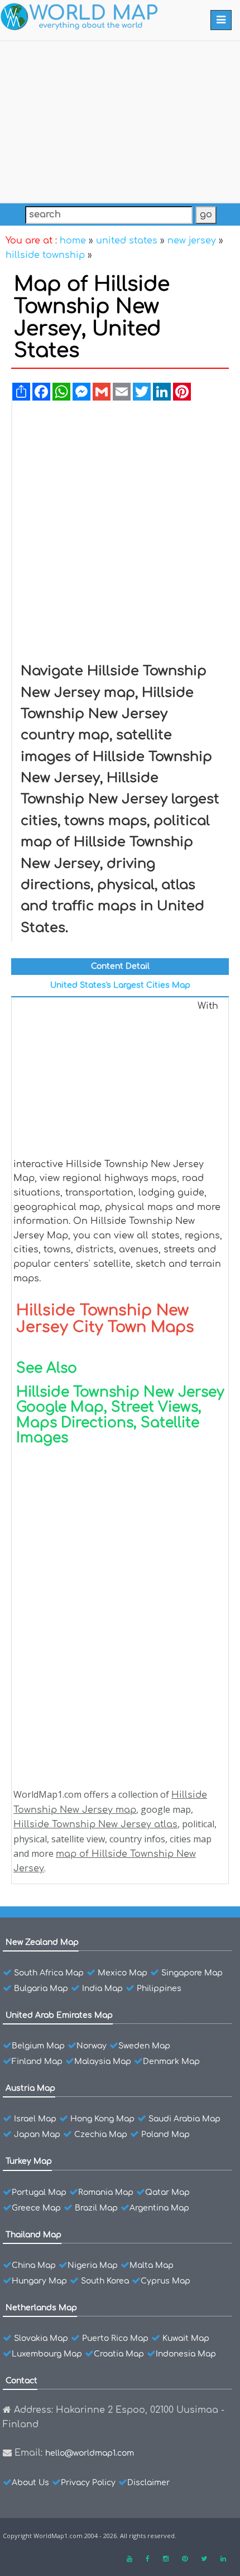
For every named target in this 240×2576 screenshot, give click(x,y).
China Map (34, 2265)
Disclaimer (148, 2483)
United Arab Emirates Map (59, 2015)
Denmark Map (171, 2062)
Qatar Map (167, 2192)
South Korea (105, 2281)
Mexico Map (123, 1973)
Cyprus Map (165, 2281)
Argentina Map (159, 2208)
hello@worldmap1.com (90, 2453)
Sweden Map (144, 2046)
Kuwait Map (186, 2338)
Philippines (159, 1989)
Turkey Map (29, 2161)
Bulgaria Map (41, 1989)
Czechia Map (101, 2135)
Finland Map (37, 2062)
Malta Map (152, 2265)
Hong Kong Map (102, 2119)
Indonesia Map (186, 2354)
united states (127, 241)
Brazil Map (96, 2208)
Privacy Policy (88, 2483)
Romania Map (106, 2192)
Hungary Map (39, 2281)
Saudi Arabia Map (184, 2119)
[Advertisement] (120, 119)
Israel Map (35, 2119)
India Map (102, 1989)
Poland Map (165, 2135)
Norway (92, 2046)
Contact (21, 2381)
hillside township (45, 255)
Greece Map (36, 2208)
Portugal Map (39, 2192)
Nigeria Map (93, 2265)
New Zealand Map (42, 1942)
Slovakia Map (41, 2338)
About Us (30, 2483)
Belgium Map (38, 2046)
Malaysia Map (103, 2062)
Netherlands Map (41, 2308)
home (73, 241)
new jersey (192, 241)
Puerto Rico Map (115, 2338)
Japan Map (37, 2135)
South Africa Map (49, 1973)
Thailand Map (33, 2235)
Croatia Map (119, 2354)
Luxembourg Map (47, 2354)
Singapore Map (192, 1973)
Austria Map (30, 2088)
